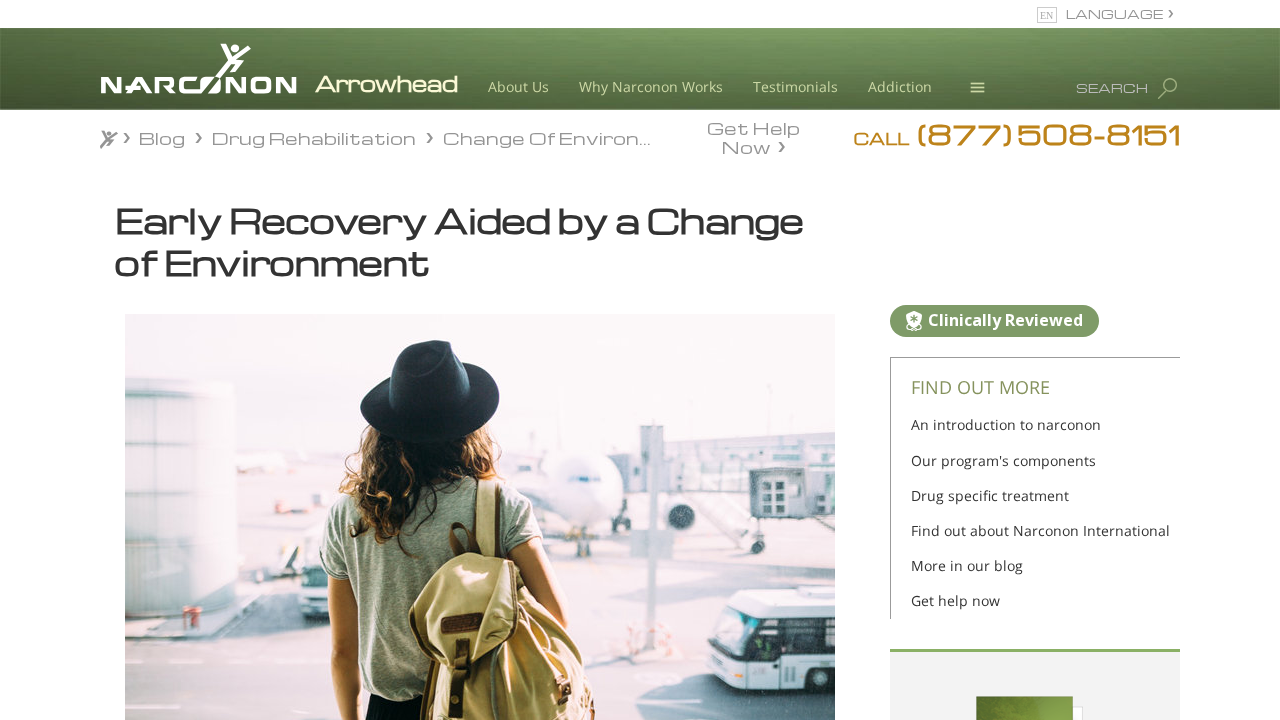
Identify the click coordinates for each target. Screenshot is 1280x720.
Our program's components (1003, 460)
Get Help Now (753, 136)
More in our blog (967, 565)
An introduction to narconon (1006, 424)
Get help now (955, 600)
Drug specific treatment (990, 495)
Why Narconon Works (651, 86)
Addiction (900, 86)
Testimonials (795, 86)
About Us (518, 86)
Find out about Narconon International (1040, 530)
